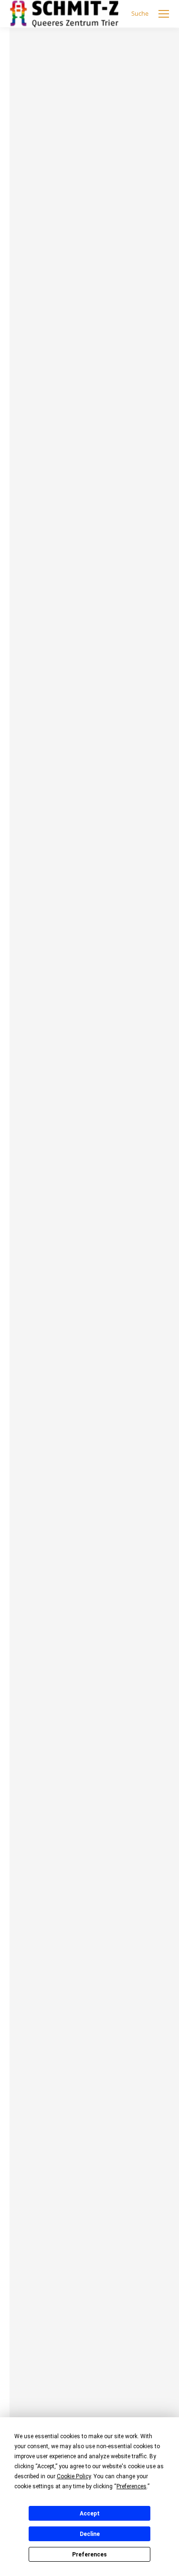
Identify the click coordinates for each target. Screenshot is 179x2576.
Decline (90, 2534)
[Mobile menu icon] (164, 14)
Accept (90, 2514)
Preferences (89, 2555)
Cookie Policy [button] (74, 2476)
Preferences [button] (132, 2486)
